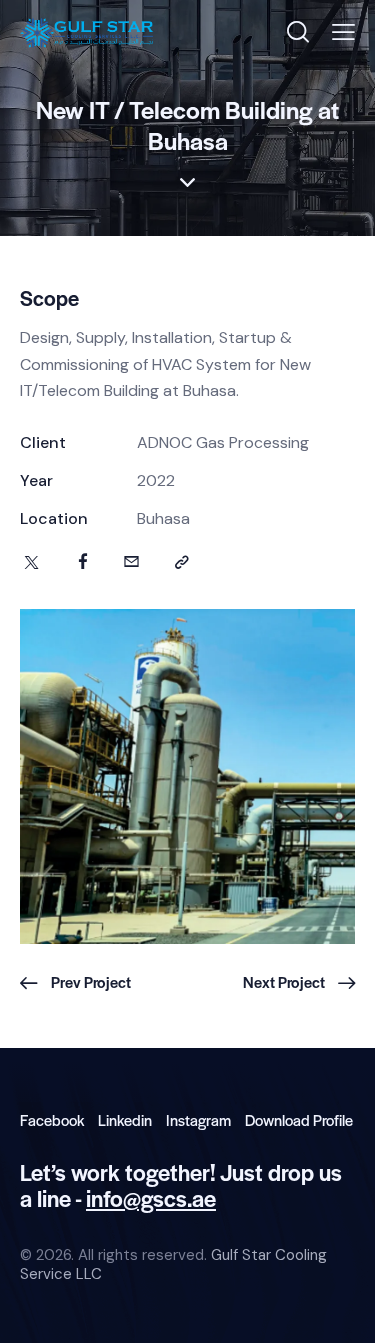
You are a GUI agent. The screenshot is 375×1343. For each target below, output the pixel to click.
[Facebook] (83, 563)
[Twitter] (31, 563)
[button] (343, 32)
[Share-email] (131, 563)
